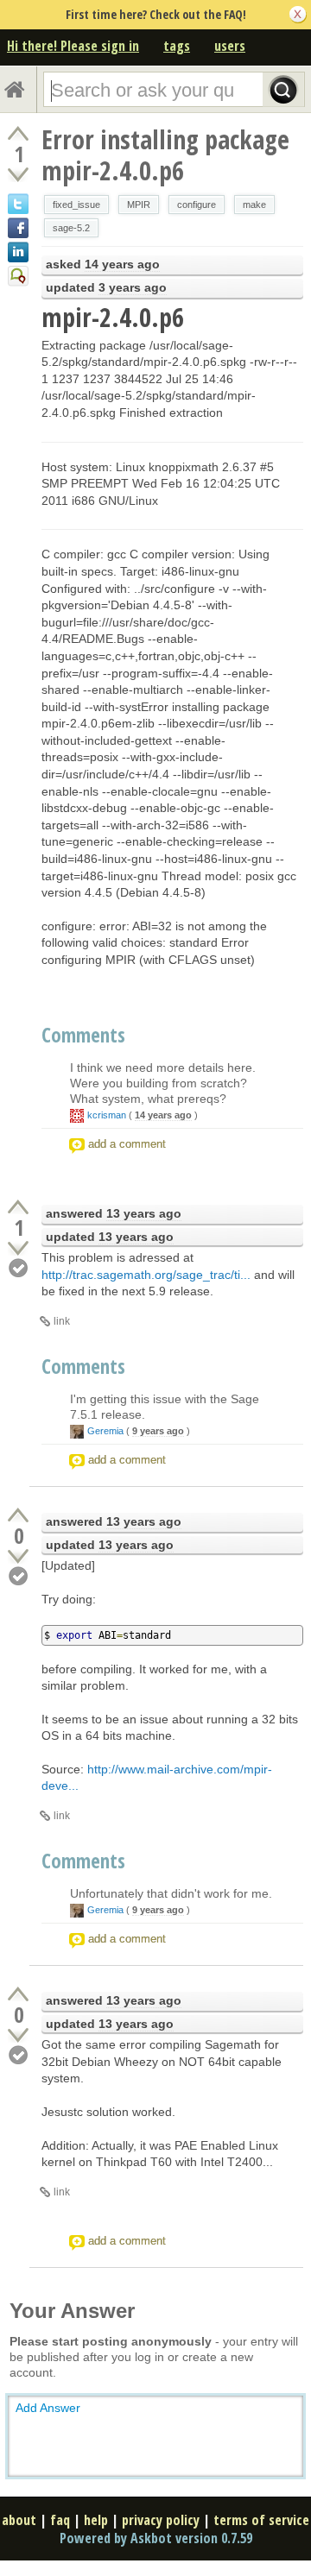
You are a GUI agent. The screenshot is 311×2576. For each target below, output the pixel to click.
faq (60, 2520)
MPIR (139, 205)
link (62, 1321)
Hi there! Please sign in (73, 46)
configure (197, 205)
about (19, 2520)
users (230, 46)
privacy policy (161, 2520)
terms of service (261, 2520)
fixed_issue (76, 205)
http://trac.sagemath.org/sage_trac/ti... (146, 1275)
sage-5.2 (71, 228)
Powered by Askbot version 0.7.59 (156, 2538)
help (96, 2520)
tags (177, 46)
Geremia (105, 1431)
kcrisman (107, 1115)
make (254, 205)
